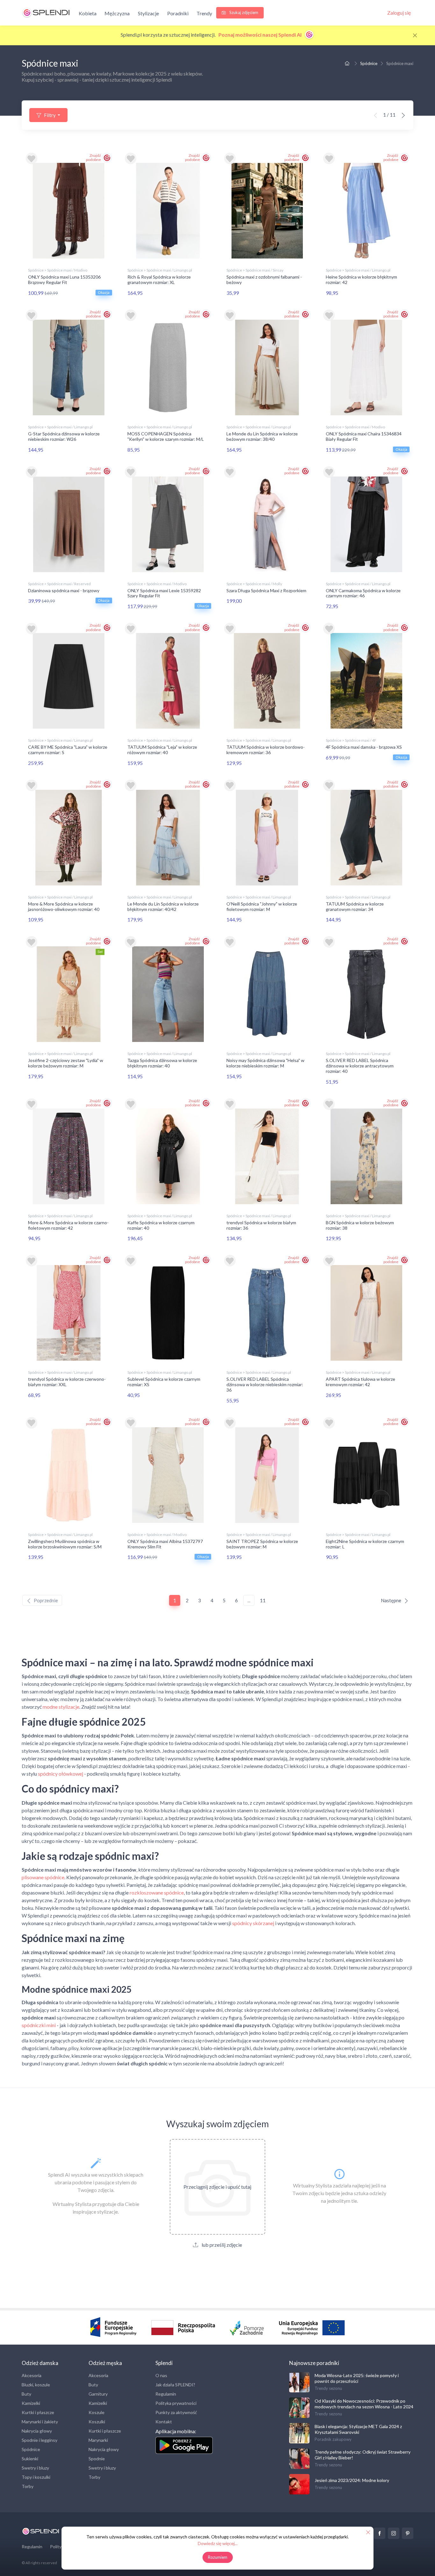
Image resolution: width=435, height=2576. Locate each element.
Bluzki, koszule (36, 2385)
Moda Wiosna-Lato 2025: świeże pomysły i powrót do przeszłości (357, 2378)
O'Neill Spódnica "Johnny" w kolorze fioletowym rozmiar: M (262, 906)
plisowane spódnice (43, 1877)
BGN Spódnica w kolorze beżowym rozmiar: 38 (360, 1225)
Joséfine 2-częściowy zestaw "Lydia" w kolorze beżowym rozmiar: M (66, 1063)
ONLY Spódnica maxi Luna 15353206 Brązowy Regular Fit (64, 280)
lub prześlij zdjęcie (221, 2245)
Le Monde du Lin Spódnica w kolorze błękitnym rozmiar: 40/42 (163, 906)
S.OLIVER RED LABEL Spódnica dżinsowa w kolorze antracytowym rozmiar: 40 (360, 1066)
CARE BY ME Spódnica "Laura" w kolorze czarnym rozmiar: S (68, 750)
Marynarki (98, 2440)
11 (263, 1600)
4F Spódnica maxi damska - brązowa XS (364, 747)
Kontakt (164, 2422)
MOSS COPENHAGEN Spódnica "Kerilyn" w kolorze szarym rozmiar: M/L (166, 436)
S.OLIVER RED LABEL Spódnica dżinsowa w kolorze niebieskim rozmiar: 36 (265, 1384)
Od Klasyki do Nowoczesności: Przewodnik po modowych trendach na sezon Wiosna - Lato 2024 (364, 2404)
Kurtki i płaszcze (38, 2412)
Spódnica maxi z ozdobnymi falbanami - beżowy (264, 280)
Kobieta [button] (88, 13)
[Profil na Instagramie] (394, 2533)
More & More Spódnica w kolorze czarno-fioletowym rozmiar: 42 (68, 1225)
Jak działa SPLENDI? (175, 2385)
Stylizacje (148, 13)
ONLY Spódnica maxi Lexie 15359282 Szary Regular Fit (164, 593)
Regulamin (166, 2394)
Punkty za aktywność (176, 2412)
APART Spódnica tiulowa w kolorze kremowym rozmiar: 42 (360, 1382)
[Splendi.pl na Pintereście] (408, 2533)
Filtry (50, 115)
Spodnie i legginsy (39, 2440)
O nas (161, 2375)
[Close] (415, 35)
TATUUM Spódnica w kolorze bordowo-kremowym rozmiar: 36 (266, 750)
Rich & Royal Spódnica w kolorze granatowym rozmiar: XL (159, 280)
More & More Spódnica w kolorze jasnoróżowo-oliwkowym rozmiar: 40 (64, 906)
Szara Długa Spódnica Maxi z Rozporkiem (266, 590)
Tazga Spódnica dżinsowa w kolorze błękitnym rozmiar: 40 (162, 1063)
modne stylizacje (61, 1707)
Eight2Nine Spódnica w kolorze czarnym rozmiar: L (365, 1544)
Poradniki (178, 13)
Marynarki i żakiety (40, 2422)
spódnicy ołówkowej (61, 1774)
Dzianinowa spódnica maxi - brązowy (64, 590)
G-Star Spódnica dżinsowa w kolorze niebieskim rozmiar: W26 (64, 436)
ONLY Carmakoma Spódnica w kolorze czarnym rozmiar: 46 (363, 593)
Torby (28, 2486)
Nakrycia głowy (37, 2431)
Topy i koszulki (36, 2477)
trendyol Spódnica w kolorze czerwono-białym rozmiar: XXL (67, 1382)
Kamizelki (31, 2403)
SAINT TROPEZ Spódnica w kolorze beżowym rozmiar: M (262, 1544)
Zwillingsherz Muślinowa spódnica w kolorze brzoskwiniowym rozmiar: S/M (65, 1544)
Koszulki (97, 2422)
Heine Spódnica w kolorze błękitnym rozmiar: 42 (361, 280)
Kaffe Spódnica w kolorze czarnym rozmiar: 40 (161, 1225)
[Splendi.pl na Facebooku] (380, 2533)
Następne (391, 1600)
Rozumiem (218, 2557)
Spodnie (97, 2459)
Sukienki (30, 2459)
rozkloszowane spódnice (157, 1892)
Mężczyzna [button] (117, 13)
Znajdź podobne (93, 157)
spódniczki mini (39, 2025)
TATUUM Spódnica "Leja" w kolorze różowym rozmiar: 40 (162, 750)
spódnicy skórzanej (253, 1923)
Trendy (204, 13)
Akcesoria (32, 2375)
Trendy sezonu (328, 2388)
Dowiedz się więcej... (218, 2543)
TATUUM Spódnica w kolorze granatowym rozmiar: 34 (355, 906)
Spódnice (369, 63)
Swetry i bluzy (35, 2468)
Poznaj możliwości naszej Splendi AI (260, 35)
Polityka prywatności (176, 2403)
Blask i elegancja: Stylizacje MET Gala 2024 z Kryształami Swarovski (358, 2429)
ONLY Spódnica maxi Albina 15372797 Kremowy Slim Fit (165, 1544)
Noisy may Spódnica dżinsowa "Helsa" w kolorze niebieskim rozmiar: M (265, 1063)
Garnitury (98, 2394)
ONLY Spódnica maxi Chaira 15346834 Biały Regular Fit (364, 436)
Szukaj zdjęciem (243, 12)
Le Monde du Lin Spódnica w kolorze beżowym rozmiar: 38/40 (262, 436)
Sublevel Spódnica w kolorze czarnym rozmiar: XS (164, 1382)
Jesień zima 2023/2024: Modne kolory (352, 2480)
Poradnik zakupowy (333, 2439)
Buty (26, 2394)
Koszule (96, 2412)
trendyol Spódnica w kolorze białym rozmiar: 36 (261, 1225)
